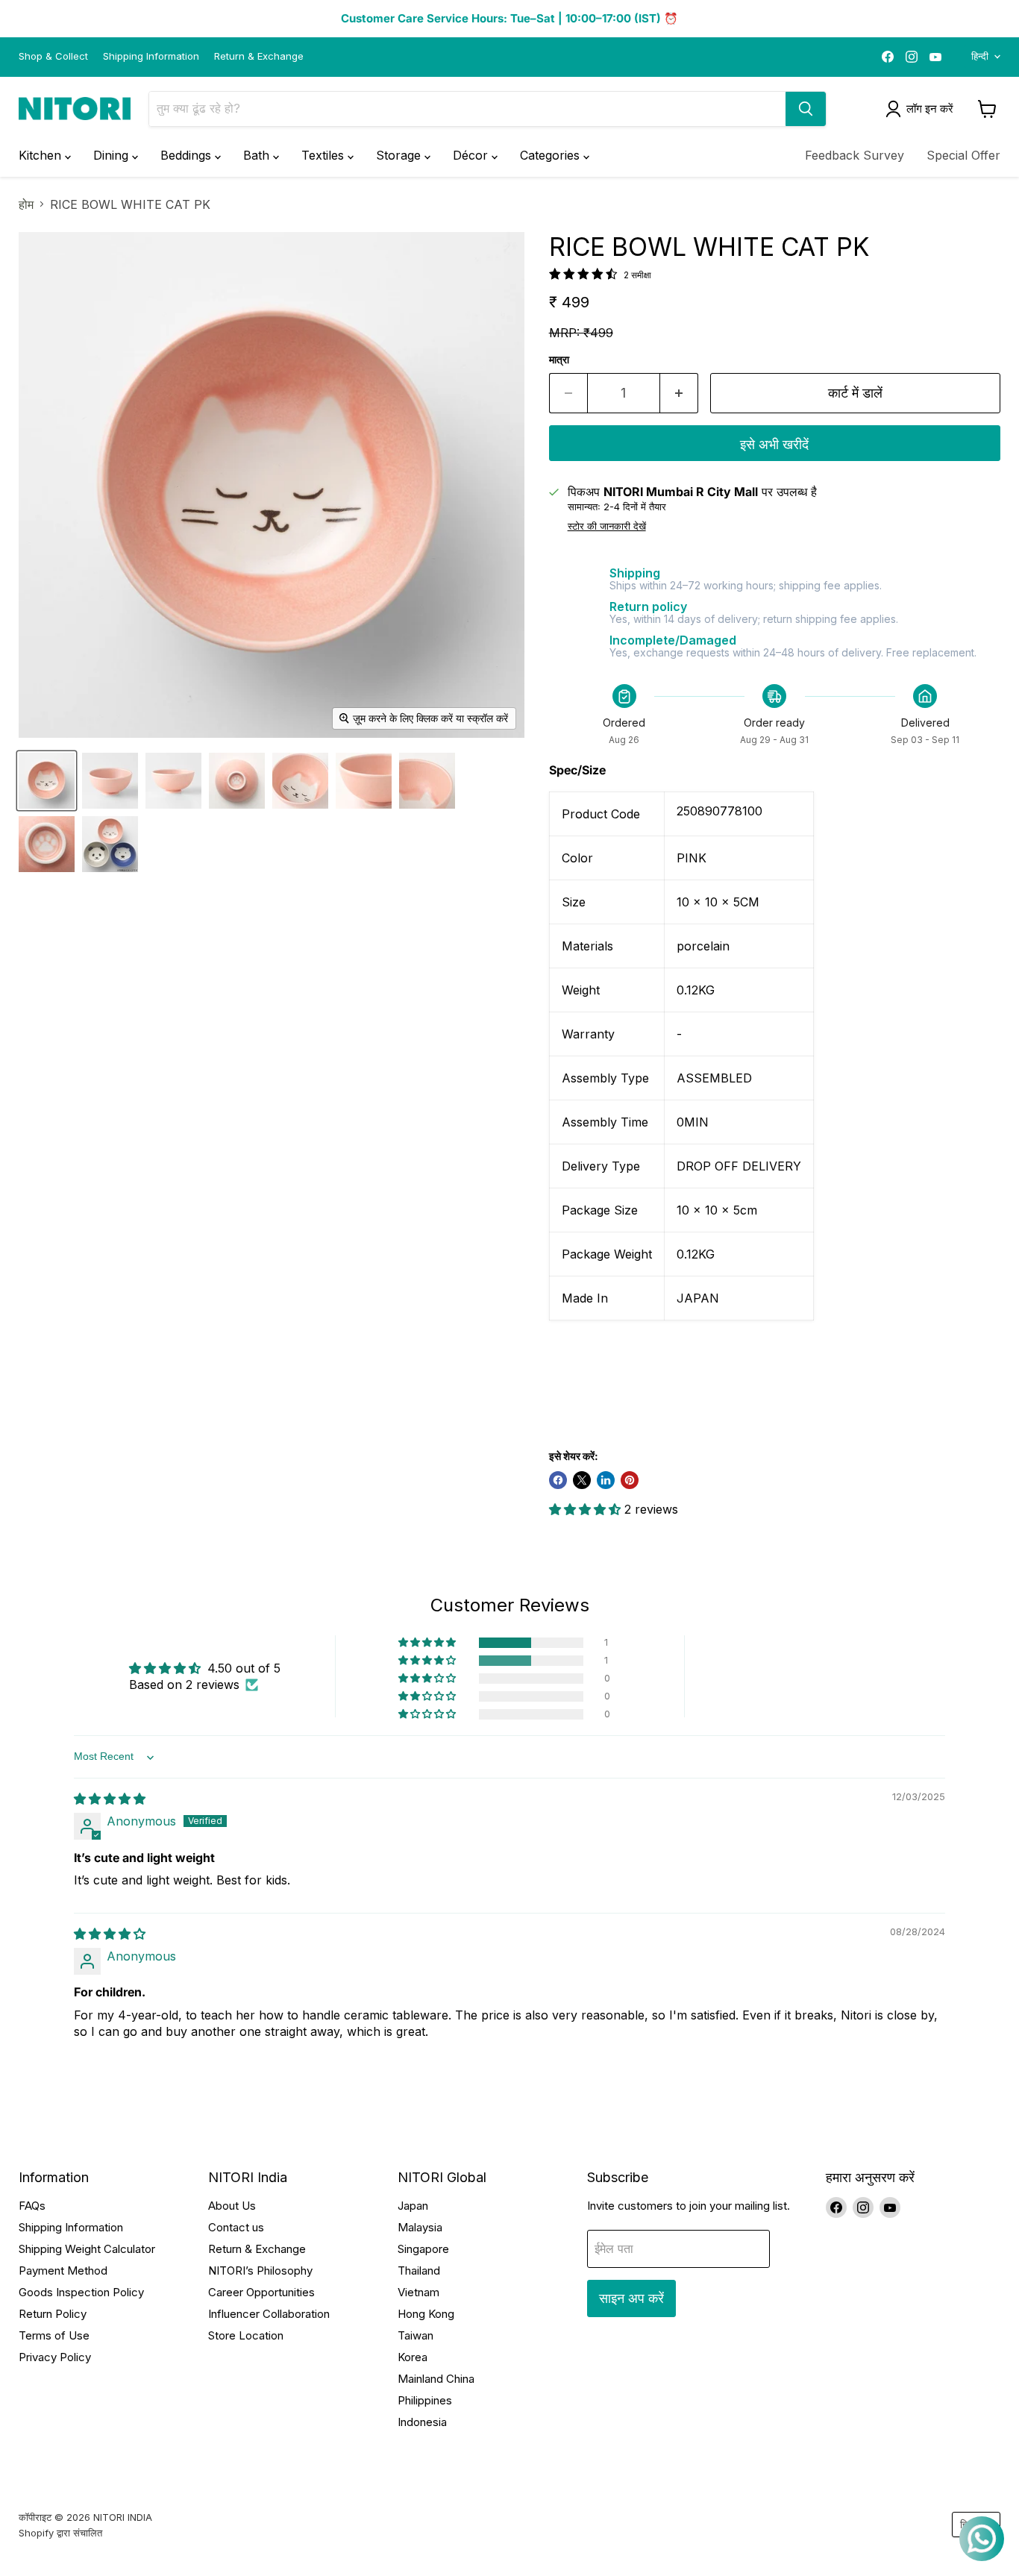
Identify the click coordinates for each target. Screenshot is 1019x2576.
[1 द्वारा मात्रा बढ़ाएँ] (679, 394)
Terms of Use (54, 2335)
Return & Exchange (259, 56)
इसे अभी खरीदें (774, 444)
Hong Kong (426, 2314)
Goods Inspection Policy (81, 2292)
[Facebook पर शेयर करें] (558, 1480)
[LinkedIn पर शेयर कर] (606, 1480)
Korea (413, 2357)
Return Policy (53, 2314)
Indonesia (422, 2422)
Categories (552, 155)
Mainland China (436, 2379)
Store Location (246, 2335)
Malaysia (420, 2227)
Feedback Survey (855, 155)
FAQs (32, 2206)
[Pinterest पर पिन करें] (630, 1480)
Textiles (324, 155)
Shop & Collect (53, 56)
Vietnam (418, 2292)
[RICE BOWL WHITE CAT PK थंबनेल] (47, 781)
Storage (400, 155)
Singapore (423, 2249)
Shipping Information (151, 56)
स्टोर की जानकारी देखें (607, 527)
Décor (472, 155)
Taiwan (416, 2335)
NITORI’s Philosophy (260, 2271)
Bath (258, 155)
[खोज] (806, 109)
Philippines (425, 2400)
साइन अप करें (631, 2298)
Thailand (419, 2271)
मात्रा (559, 360)
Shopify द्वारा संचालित (60, 2533)
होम (26, 204)
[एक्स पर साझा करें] (582, 1480)
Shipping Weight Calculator (87, 2249)
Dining (113, 155)
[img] (110, 1799)
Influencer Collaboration (269, 2314)
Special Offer (963, 155)
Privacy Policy (55, 2357)
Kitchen (42, 155)
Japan (413, 2206)
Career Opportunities (261, 2292)
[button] (587, 1509)
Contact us (236, 2227)
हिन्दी (980, 56)
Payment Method (63, 2271)
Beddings (188, 155)
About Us (232, 2206)
